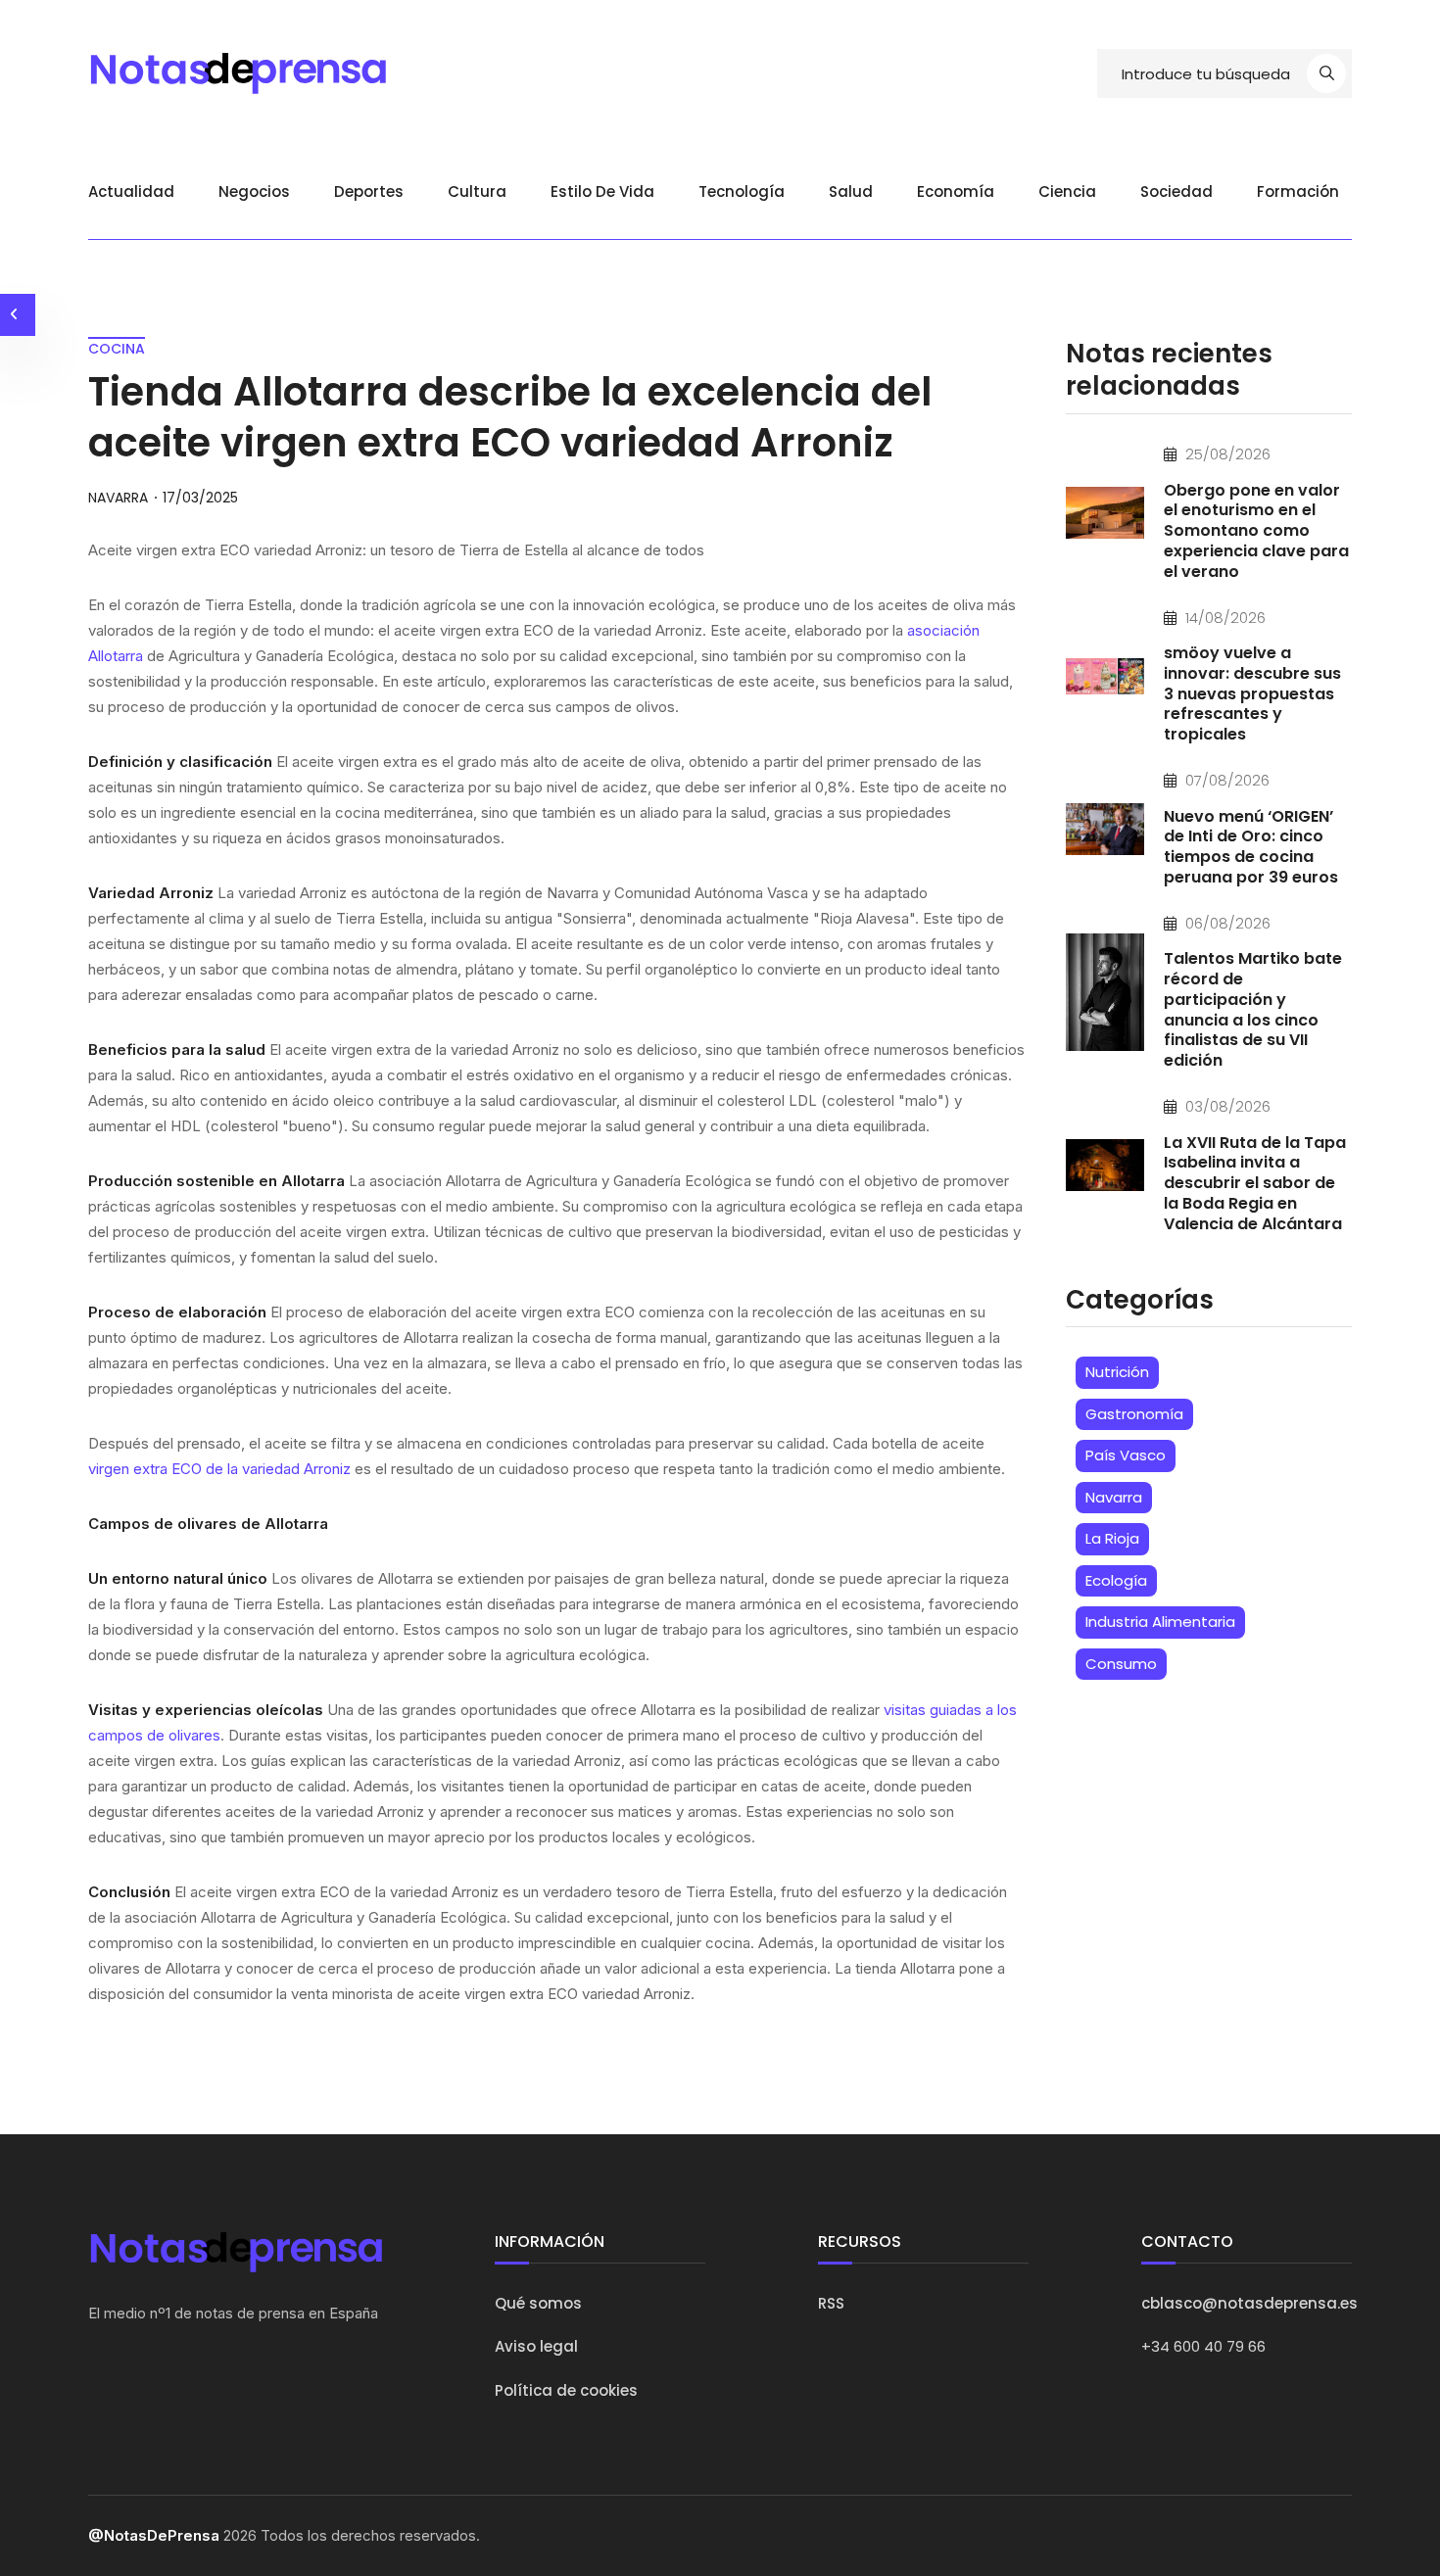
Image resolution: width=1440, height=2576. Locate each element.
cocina (117, 349)
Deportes (369, 191)
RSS (831, 2303)
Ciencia (1067, 191)
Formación (1298, 191)
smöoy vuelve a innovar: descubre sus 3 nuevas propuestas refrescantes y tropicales (1252, 693)
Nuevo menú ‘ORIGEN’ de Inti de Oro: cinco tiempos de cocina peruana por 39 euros (1251, 847)
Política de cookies (566, 2390)
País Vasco (1126, 1455)
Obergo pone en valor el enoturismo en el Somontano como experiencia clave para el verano (1256, 531)
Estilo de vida (602, 191)
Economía (956, 191)
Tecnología (742, 191)
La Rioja (1112, 1538)
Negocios (254, 191)
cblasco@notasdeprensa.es (1249, 2303)
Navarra (1114, 1497)
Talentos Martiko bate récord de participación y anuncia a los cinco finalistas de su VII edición (1253, 1009)
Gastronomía (1134, 1414)
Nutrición (1117, 1372)
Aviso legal (536, 2346)
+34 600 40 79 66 (1203, 2346)
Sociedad (1176, 191)
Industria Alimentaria (1160, 1622)
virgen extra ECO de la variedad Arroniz (219, 1469)
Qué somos (538, 2303)
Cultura (477, 191)
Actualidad (131, 191)
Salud (851, 191)
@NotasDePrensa (154, 2535)
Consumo (1121, 1664)
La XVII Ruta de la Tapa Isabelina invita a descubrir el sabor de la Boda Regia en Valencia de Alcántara (1255, 1183)
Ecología (1116, 1580)
